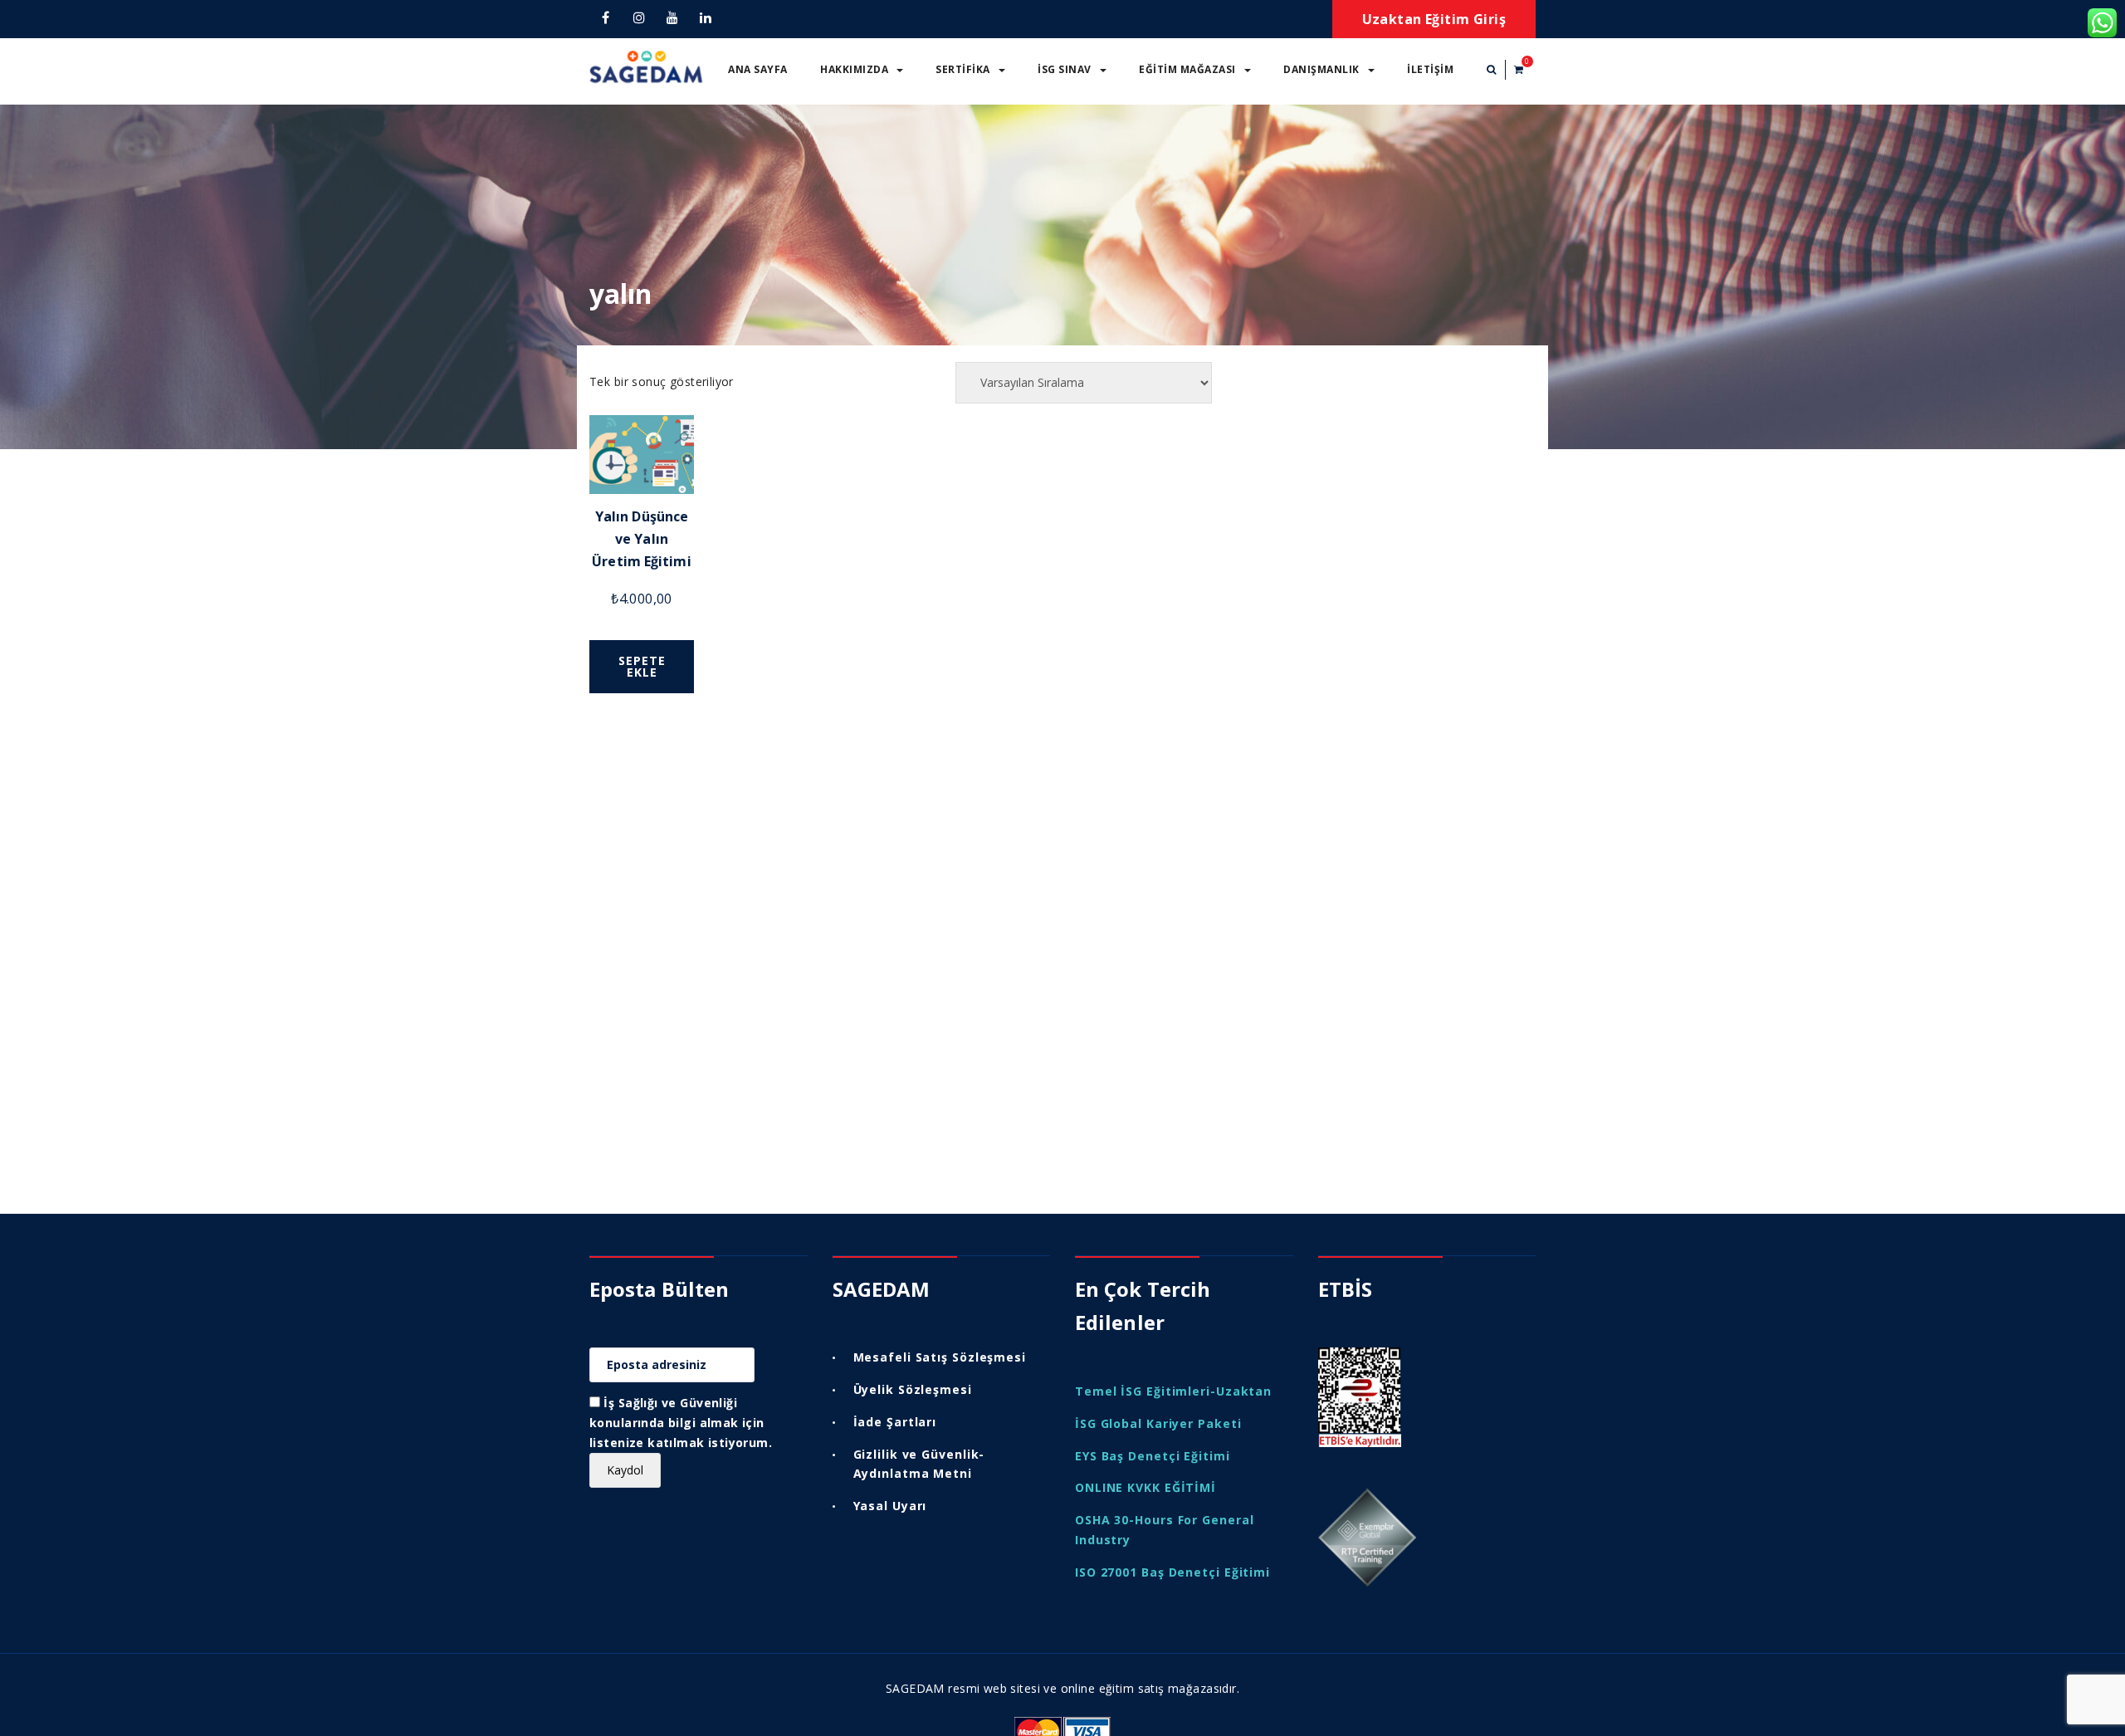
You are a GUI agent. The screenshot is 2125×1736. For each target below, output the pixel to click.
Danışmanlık (1321, 69)
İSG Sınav (1065, 69)
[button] (1491, 70)
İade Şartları (895, 1422)
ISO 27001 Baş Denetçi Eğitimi (1172, 1572)
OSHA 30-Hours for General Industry (1165, 1530)
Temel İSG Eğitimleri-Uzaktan (1173, 1391)
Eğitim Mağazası (1187, 69)
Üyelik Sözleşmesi (913, 1389)
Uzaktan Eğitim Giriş (1434, 19)
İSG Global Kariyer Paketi (1158, 1423)
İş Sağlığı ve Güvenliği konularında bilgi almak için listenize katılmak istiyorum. (681, 1423)
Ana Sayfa (758, 69)
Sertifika (963, 69)
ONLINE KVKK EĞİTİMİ (1146, 1487)
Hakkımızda (854, 69)
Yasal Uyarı (890, 1506)
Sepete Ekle (642, 666)
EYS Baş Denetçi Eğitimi (1153, 1456)
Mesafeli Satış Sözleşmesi (940, 1357)
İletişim (1430, 69)
